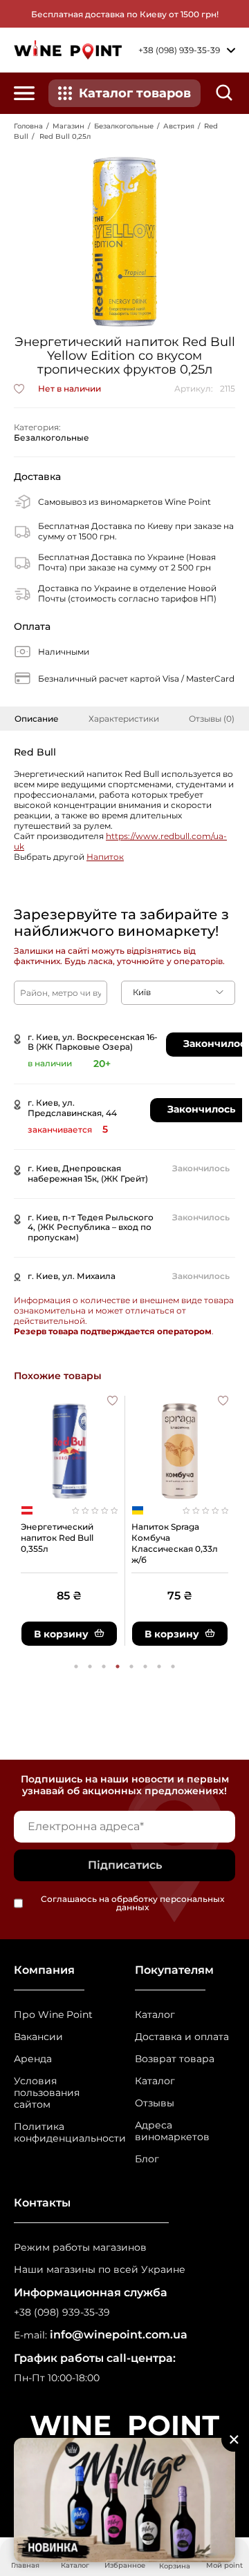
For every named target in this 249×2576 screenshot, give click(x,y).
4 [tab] (118, 1666)
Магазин (68, 126)
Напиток (105, 857)
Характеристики (124, 719)
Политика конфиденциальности (64, 2133)
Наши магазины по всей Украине (100, 2270)
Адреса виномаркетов (172, 2131)
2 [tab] (90, 1666)
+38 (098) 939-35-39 (62, 2313)
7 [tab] (159, 1666)
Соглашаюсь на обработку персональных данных (132, 1903)
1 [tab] (76, 1666)
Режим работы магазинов (80, 2248)
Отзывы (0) (212, 719)
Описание (37, 719)
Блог (147, 2159)
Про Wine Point (53, 2015)
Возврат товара (175, 2059)
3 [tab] (104, 1666)
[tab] (37, 719)
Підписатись (125, 1865)
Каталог (155, 2015)
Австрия (179, 126)
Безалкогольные (124, 126)
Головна (28, 126)
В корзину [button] (61, 1634)
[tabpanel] (69, 1521)
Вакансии (38, 2037)
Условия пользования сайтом (47, 2093)
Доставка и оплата (182, 2037)
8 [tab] (173, 1666)
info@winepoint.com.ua (119, 2335)
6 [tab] (145, 1666)
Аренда (33, 2059)
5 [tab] (131, 1666)
